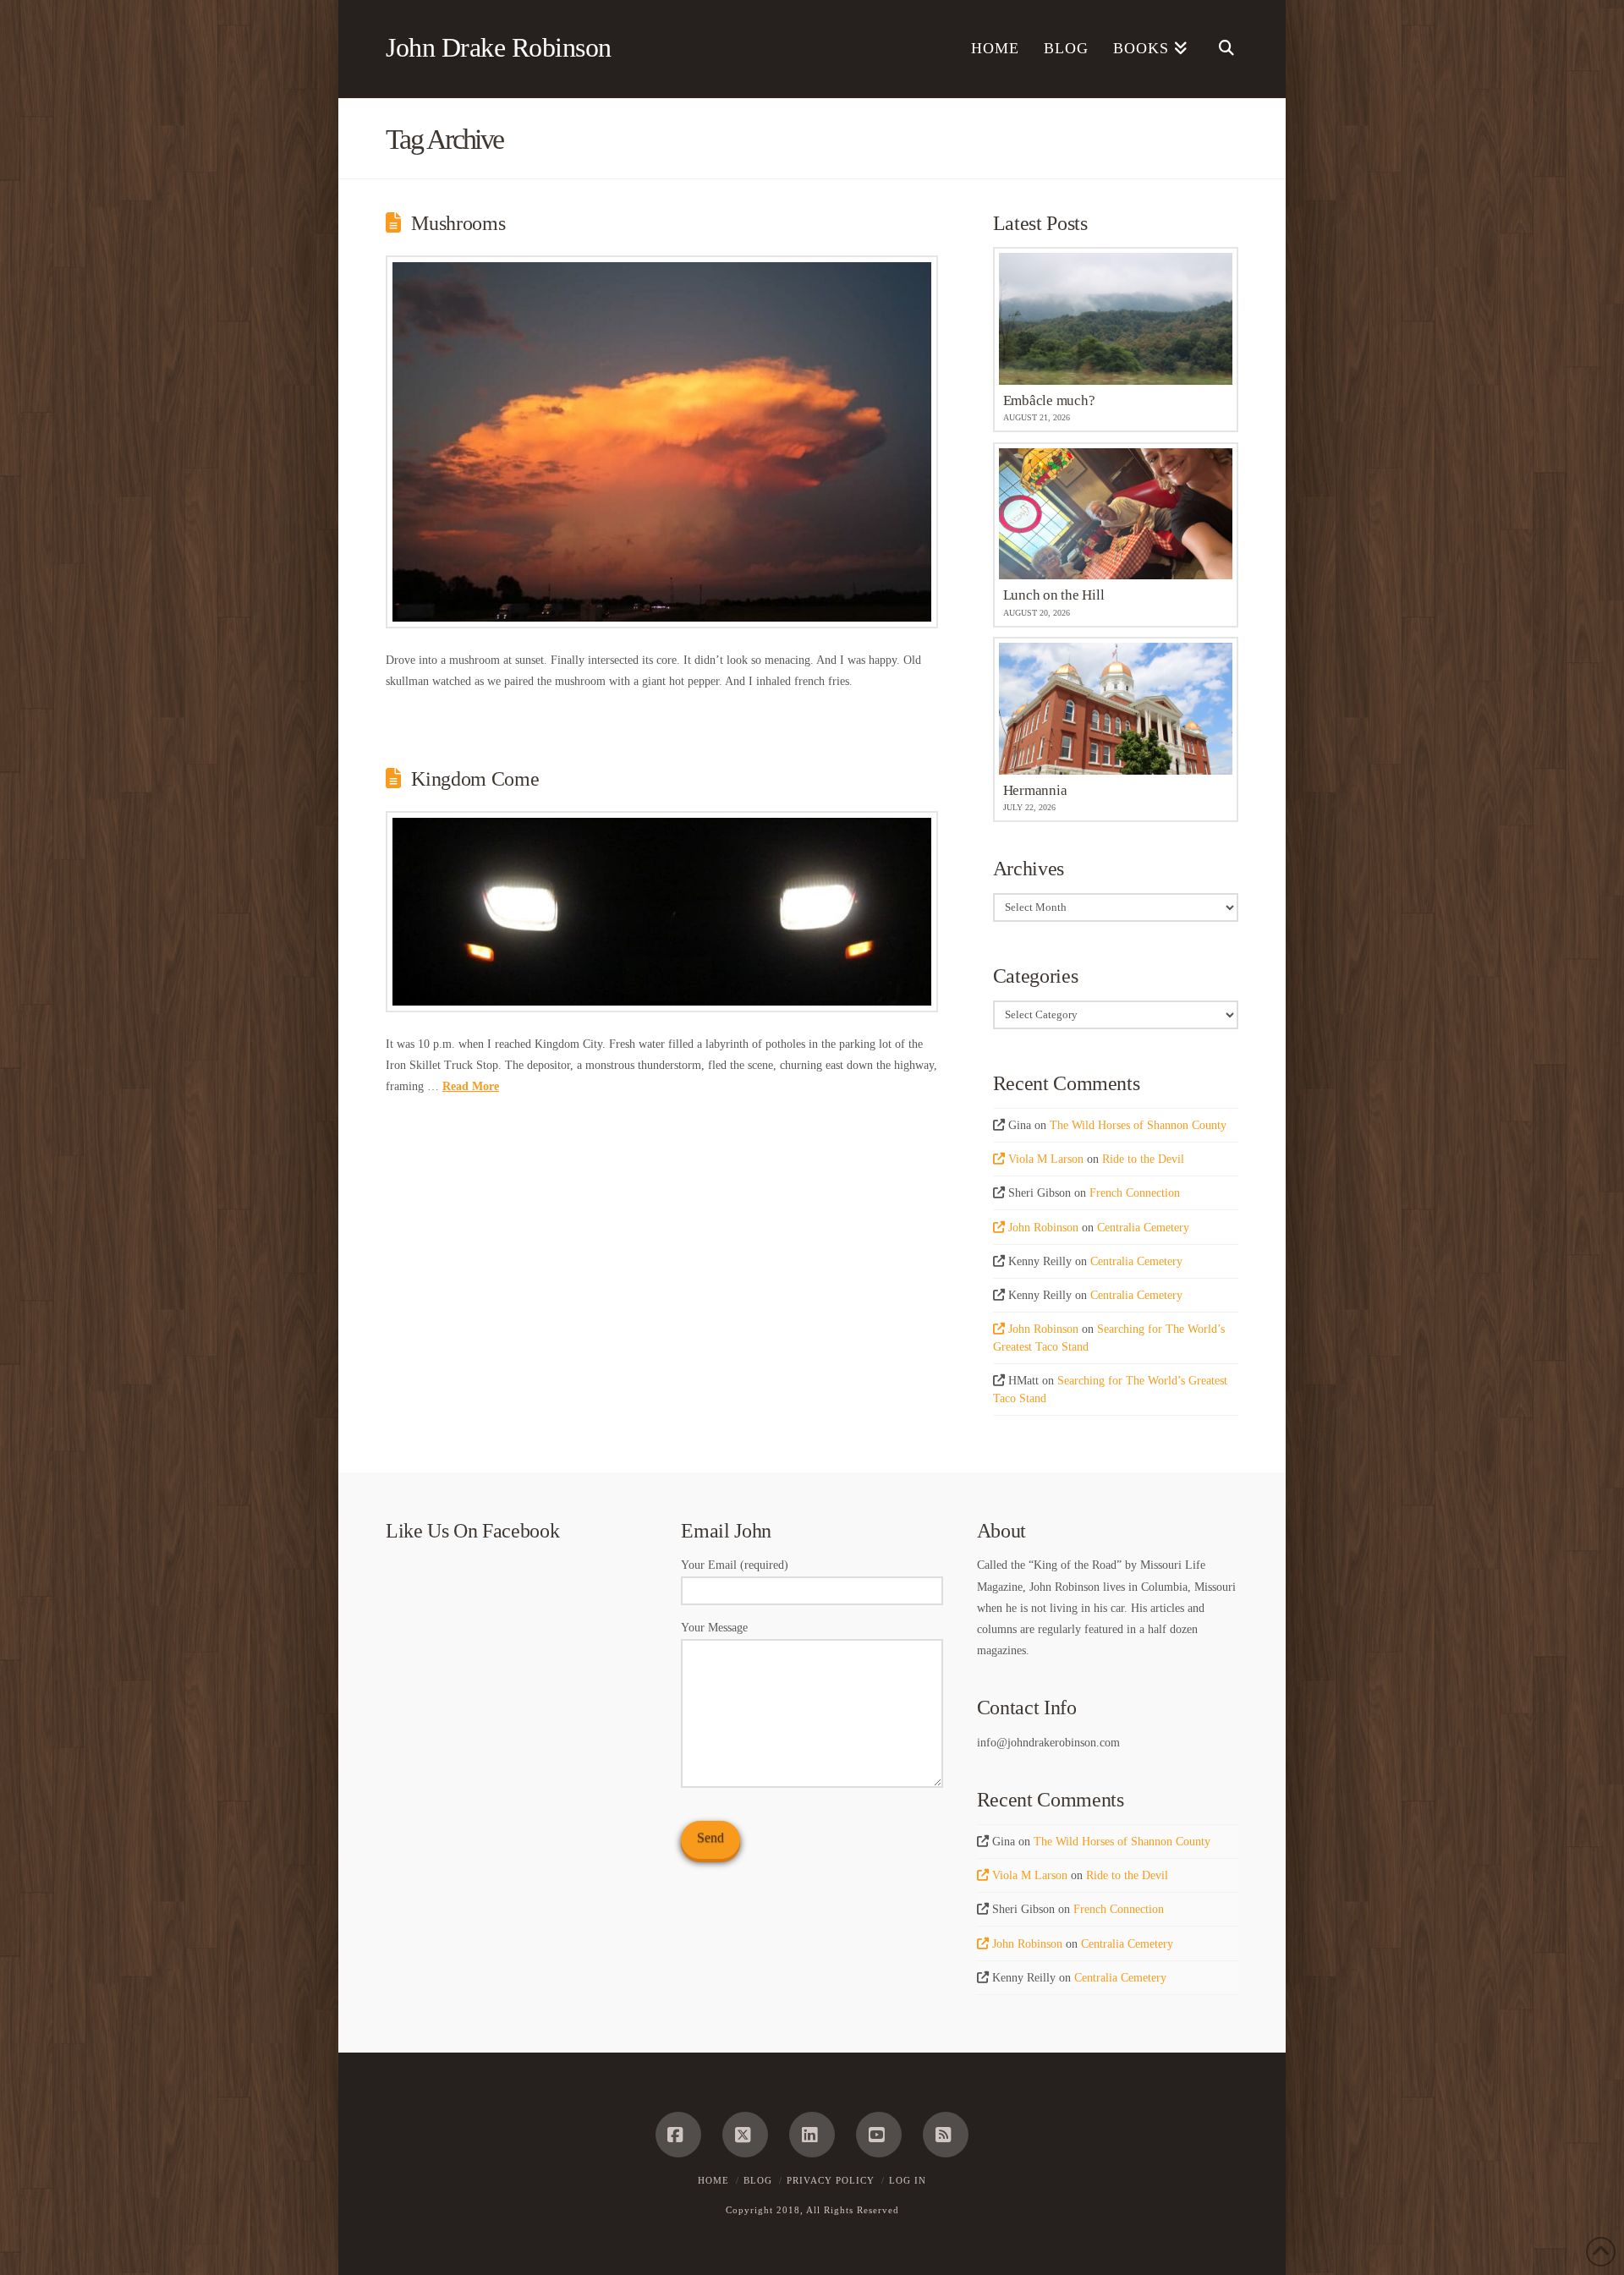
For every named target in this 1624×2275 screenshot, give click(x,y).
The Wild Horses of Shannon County (1138, 1125)
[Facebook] (678, 2135)
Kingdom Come (475, 779)
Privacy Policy (831, 2180)
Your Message (714, 1628)
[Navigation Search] (1219, 49)
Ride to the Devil (1143, 1159)
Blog (758, 2180)
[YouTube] (879, 2135)
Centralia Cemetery (1143, 1228)
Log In (908, 2180)
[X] (745, 2135)
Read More (471, 1086)
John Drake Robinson (499, 47)
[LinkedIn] (812, 2135)
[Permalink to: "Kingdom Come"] (662, 911)
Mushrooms (458, 223)
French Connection (1135, 1193)
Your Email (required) (735, 1565)
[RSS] (946, 2135)
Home (713, 2180)
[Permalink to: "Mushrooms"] (662, 442)
